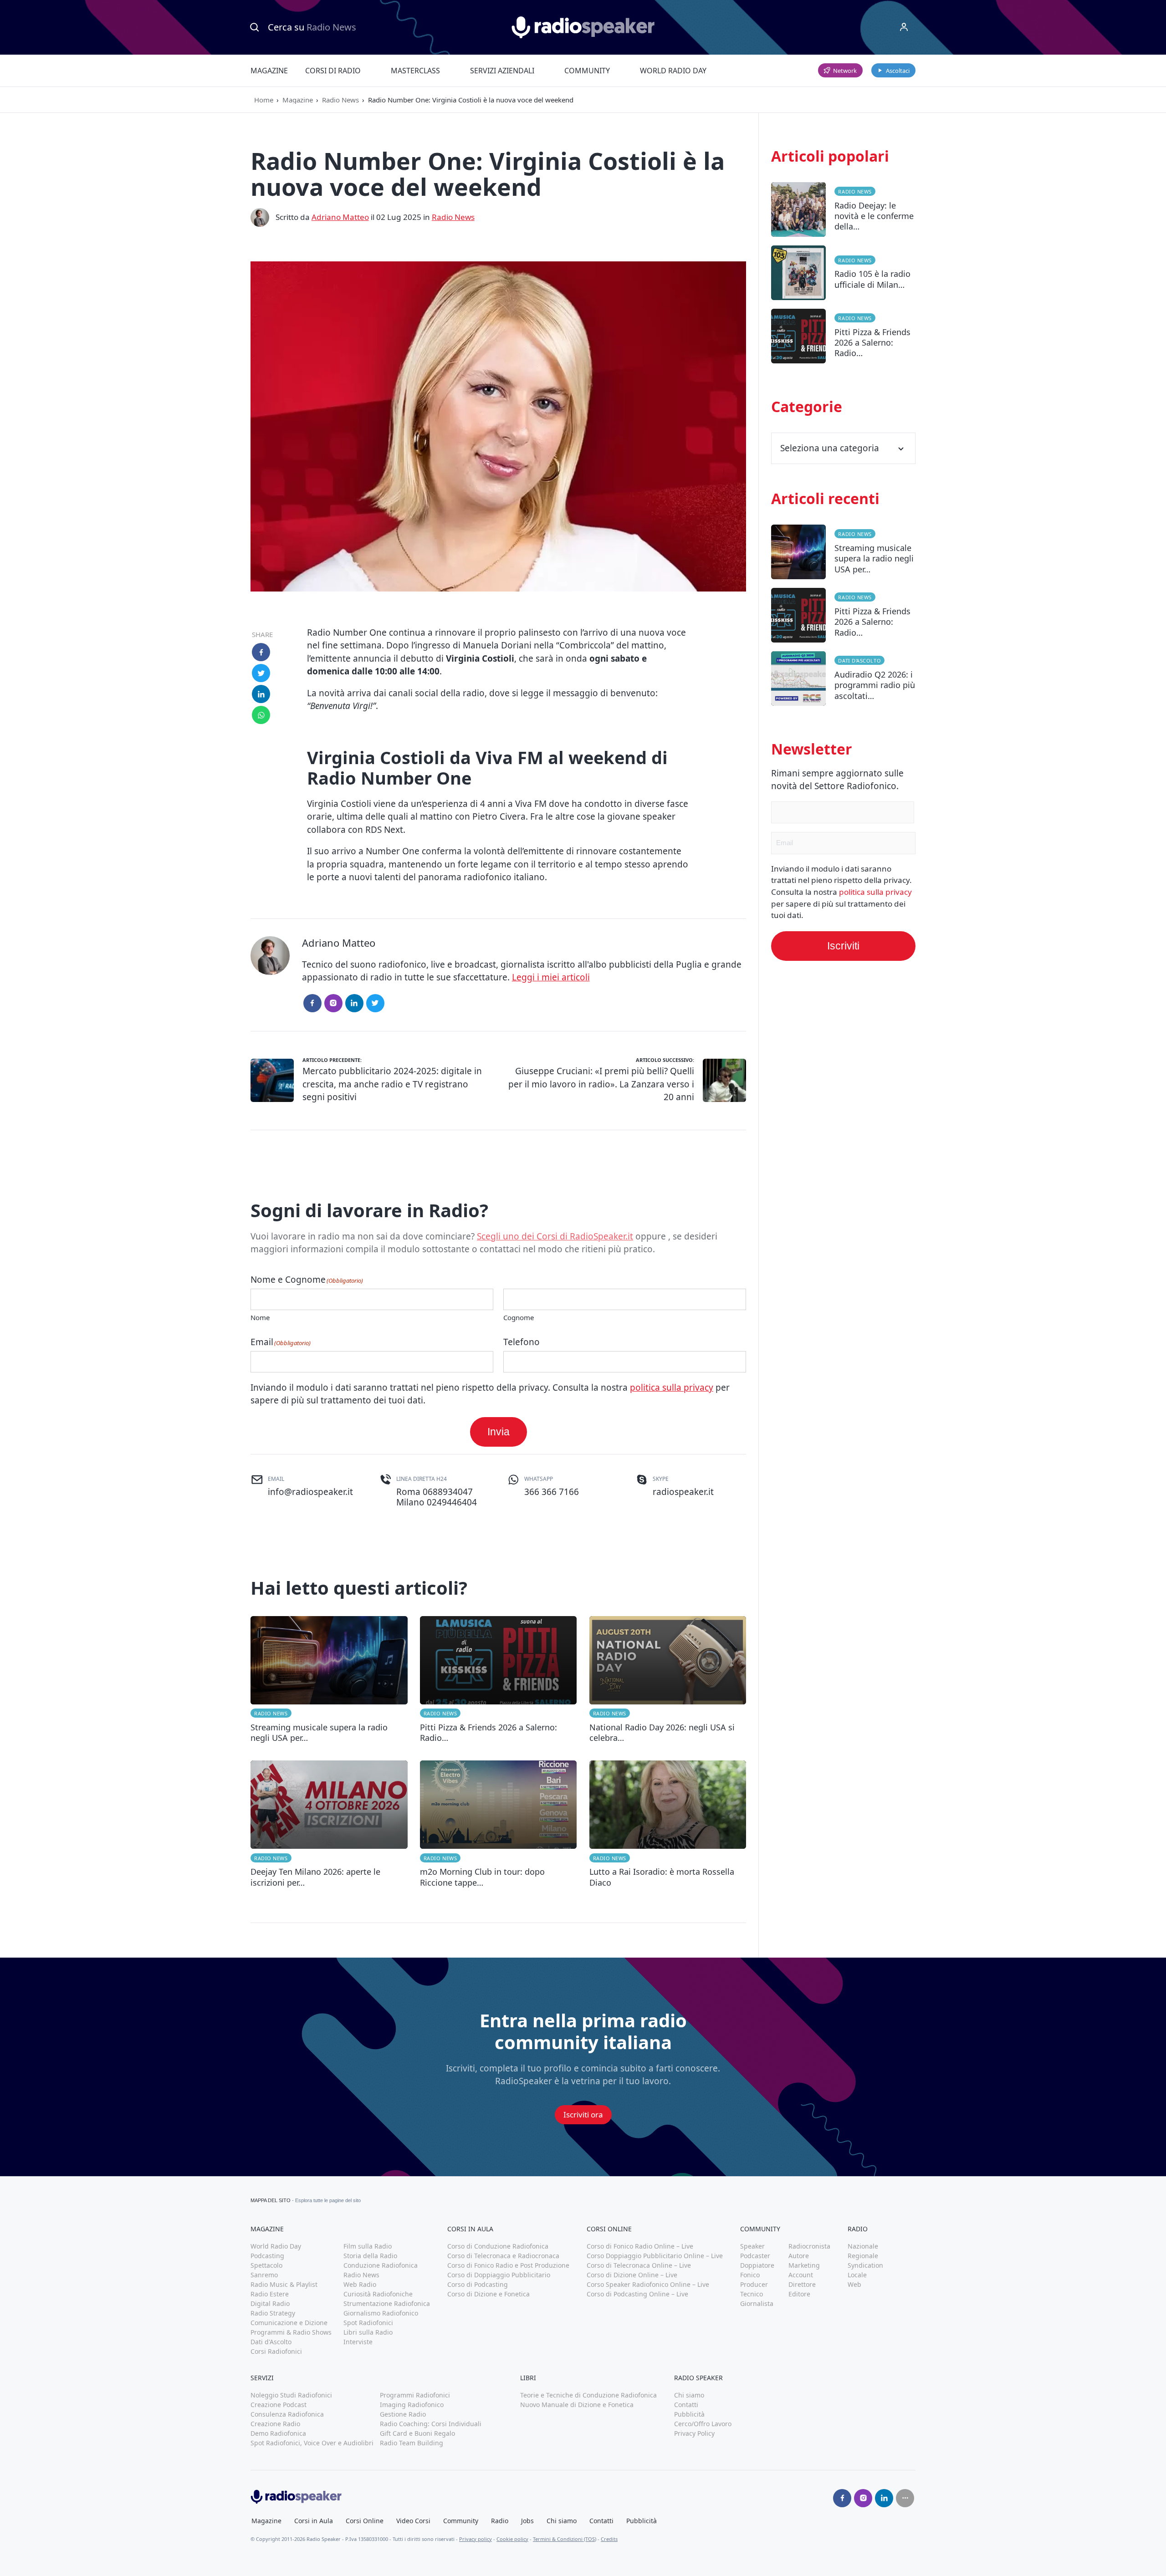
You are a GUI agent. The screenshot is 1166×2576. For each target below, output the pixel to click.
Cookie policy (512, 2539)
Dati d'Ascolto (859, 661)
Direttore (802, 2284)
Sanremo (264, 2275)
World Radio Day (673, 71)
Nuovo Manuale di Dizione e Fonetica (577, 2405)
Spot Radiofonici (368, 2323)
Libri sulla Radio (368, 2332)
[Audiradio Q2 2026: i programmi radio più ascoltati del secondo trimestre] (843, 683)
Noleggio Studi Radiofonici (291, 2395)
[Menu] (904, 27)
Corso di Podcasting (478, 2284)
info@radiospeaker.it (310, 1492)
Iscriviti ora (583, 2114)
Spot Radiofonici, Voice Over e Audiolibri (312, 2443)
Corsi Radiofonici (276, 2351)
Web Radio (360, 2284)
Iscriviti (843, 946)
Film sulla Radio (368, 2246)
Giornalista (757, 2303)
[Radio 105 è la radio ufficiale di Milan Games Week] (843, 277)
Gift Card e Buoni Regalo (417, 2433)
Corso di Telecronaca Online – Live (639, 2265)
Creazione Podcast (279, 2405)
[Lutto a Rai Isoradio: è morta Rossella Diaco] (668, 1824)
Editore (799, 2294)
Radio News (340, 100)
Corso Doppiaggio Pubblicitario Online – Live (655, 2256)
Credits (609, 2539)
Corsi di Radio (333, 71)
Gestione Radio (403, 2414)
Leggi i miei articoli (551, 977)
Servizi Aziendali (502, 71)
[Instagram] (333, 1003)
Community (587, 71)
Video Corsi (413, 2521)
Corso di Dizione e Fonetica (488, 2294)
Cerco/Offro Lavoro (703, 2424)
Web (854, 2284)
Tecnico (752, 2294)
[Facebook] (312, 1003)
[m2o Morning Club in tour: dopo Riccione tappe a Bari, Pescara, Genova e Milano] (499, 1824)
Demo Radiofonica (278, 2433)
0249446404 (452, 1502)
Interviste (358, 2342)
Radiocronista (809, 2246)
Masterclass (415, 71)
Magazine (269, 71)
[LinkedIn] (354, 1003)
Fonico (750, 2275)
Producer (754, 2284)
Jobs (527, 2521)
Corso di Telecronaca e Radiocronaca (503, 2256)
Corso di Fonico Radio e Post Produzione (508, 2265)
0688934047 (448, 1492)
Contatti (686, 2405)
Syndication (865, 2265)
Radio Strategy (273, 2313)
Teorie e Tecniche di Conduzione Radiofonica (588, 2395)
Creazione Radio (275, 2424)
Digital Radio (270, 2303)
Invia (499, 1432)
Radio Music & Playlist (284, 2284)
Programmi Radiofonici (415, 2395)
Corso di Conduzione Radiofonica (498, 2246)
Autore (799, 2256)
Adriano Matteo (340, 217)
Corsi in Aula (314, 2521)
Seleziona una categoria (830, 448)
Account (801, 2275)
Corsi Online (365, 2521)
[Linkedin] (884, 2498)
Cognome (519, 1317)
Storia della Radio (370, 2256)
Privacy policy (476, 2539)
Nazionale (863, 2246)
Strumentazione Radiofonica (387, 2303)
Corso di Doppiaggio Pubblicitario (499, 2275)
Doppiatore (757, 2265)
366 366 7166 (552, 1492)
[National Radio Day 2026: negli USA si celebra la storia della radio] (668, 1680)
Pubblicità (689, 2414)
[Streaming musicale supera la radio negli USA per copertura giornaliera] (329, 1680)
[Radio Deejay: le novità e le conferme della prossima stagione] (843, 214)
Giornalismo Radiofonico (381, 2313)
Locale (857, 2275)
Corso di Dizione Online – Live (632, 2275)
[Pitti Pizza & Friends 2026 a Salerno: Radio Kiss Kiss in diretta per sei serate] (499, 1680)
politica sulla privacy (672, 1387)
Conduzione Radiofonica (381, 2265)
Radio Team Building (412, 2443)
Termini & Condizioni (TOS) (565, 2539)
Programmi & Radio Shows (291, 2332)
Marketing (804, 2265)
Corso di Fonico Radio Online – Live (640, 2246)
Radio (500, 2521)
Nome (260, 1317)
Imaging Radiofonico (412, 2405)
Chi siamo (689, 2395)
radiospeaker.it (683, 1492)
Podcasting (267, 2256)
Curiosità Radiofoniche (378, 2294)
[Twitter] (375, 1003)
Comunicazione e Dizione (289, 2323)
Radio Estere (270, 2294)
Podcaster (755, 2256)
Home (264, 100)
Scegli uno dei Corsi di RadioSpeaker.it (555, 1236)
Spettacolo (266, 2265)
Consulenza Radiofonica (287, 2414)
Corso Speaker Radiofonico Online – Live (648, 2284)
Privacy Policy (694, 2433)
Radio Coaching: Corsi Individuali (431, 2424)
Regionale (863, 2256)
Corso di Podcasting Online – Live (637, 2294)
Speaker (752, 2246)
